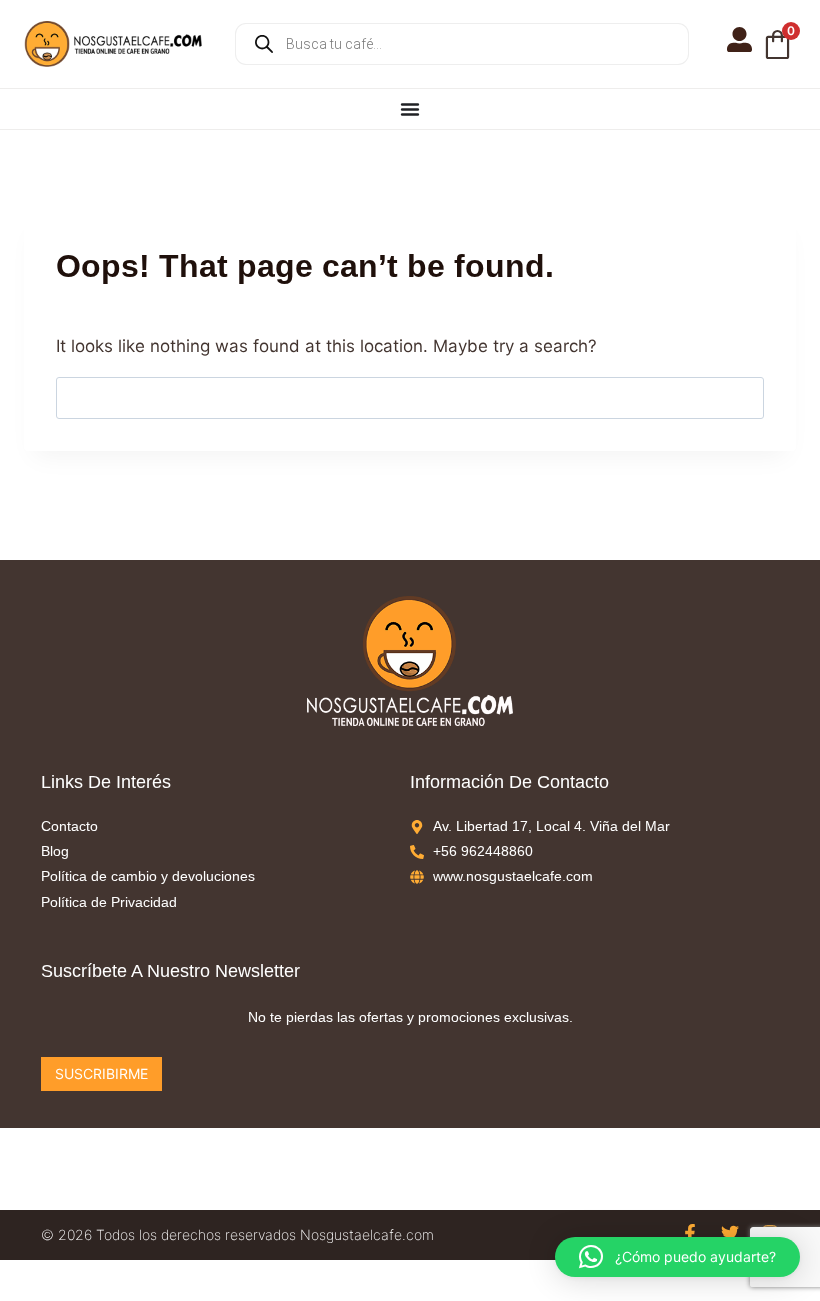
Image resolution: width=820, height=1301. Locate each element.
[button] (677, 1257)
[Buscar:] (410, 397)
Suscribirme (101, 1073)
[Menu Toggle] (410, 109)
